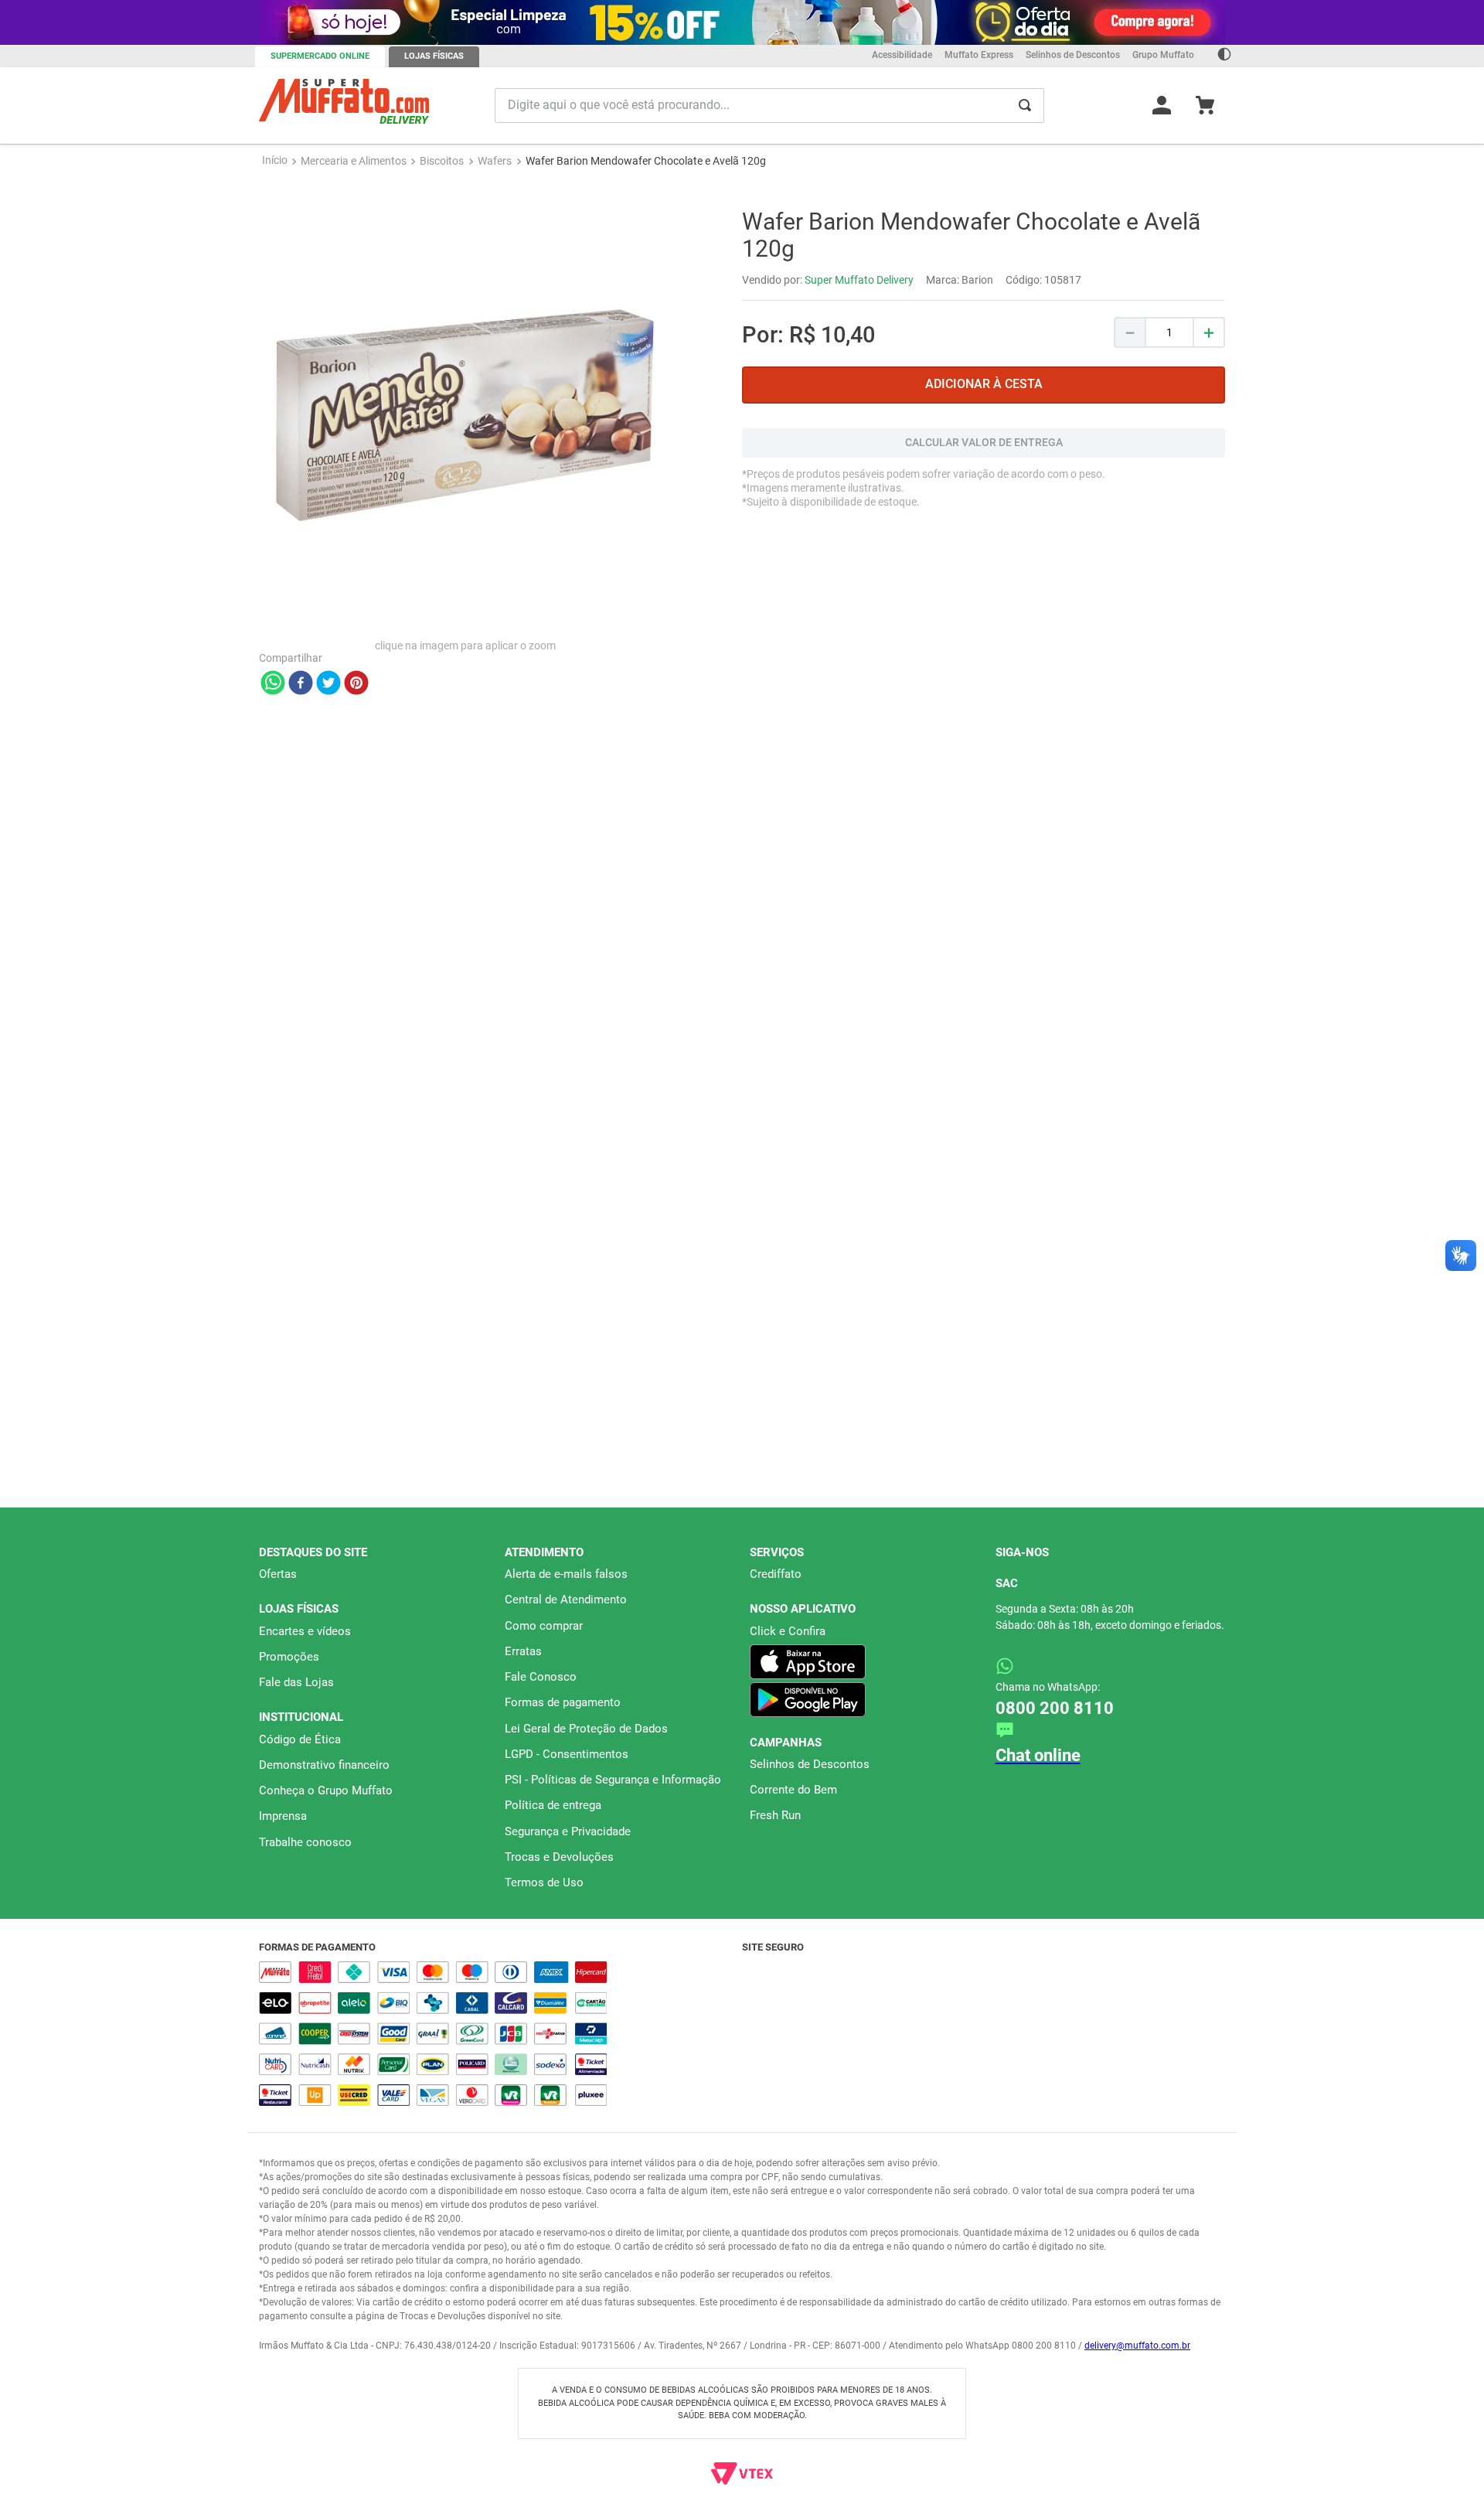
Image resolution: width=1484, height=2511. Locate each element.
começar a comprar (742, 199)
